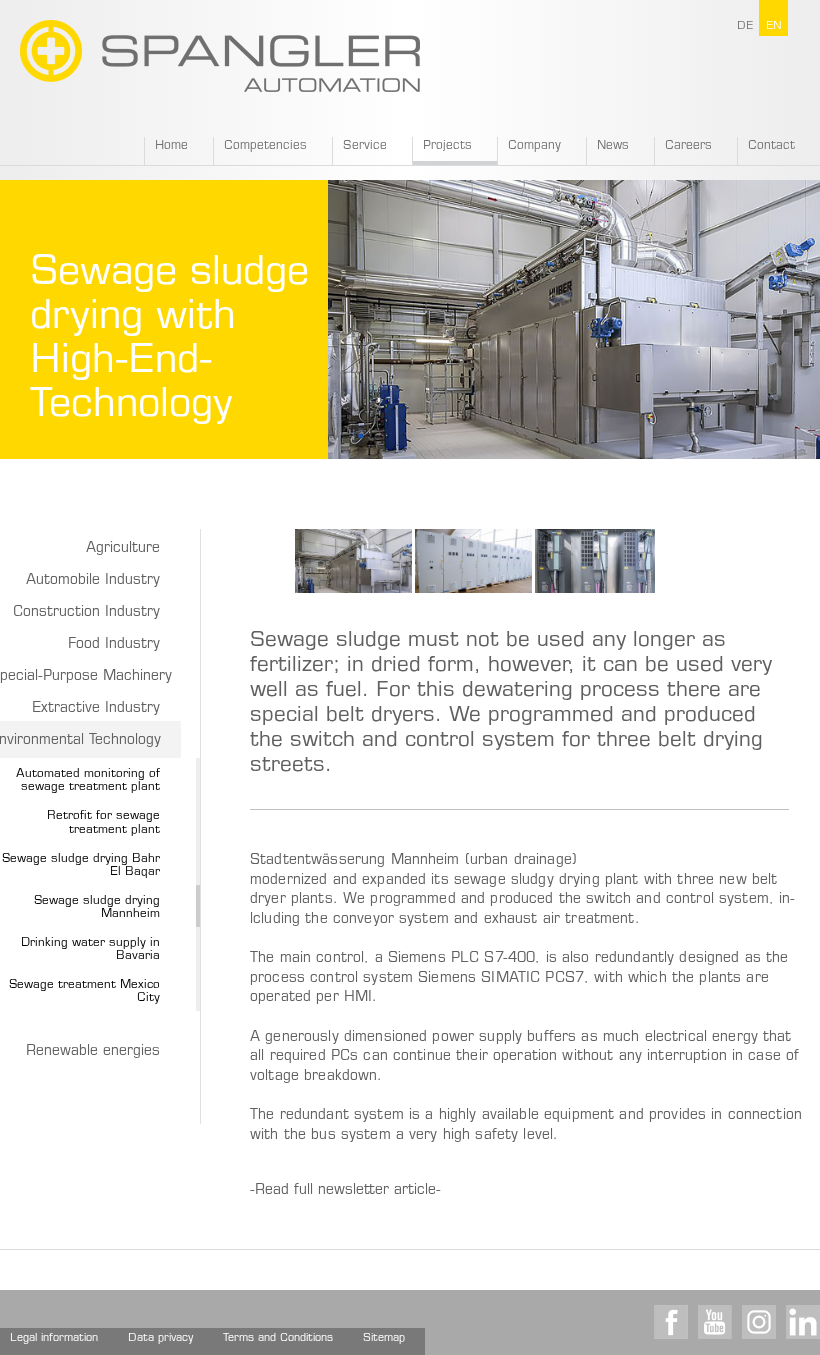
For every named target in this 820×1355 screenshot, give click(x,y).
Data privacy (160, 1338)
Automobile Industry (93, 581)
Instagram (759, 1322)
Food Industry (114, 645)
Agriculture (123, 549)
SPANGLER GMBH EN (220, 56)
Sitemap (384, 1338)
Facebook (671, 1322)
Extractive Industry (96, 709)
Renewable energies (93, 1052)
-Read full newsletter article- (348, 1191)
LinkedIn (803, 1322)
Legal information (54, 1338)
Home (171, 146)
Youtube (715, 1322)
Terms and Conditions (278, 1338)
